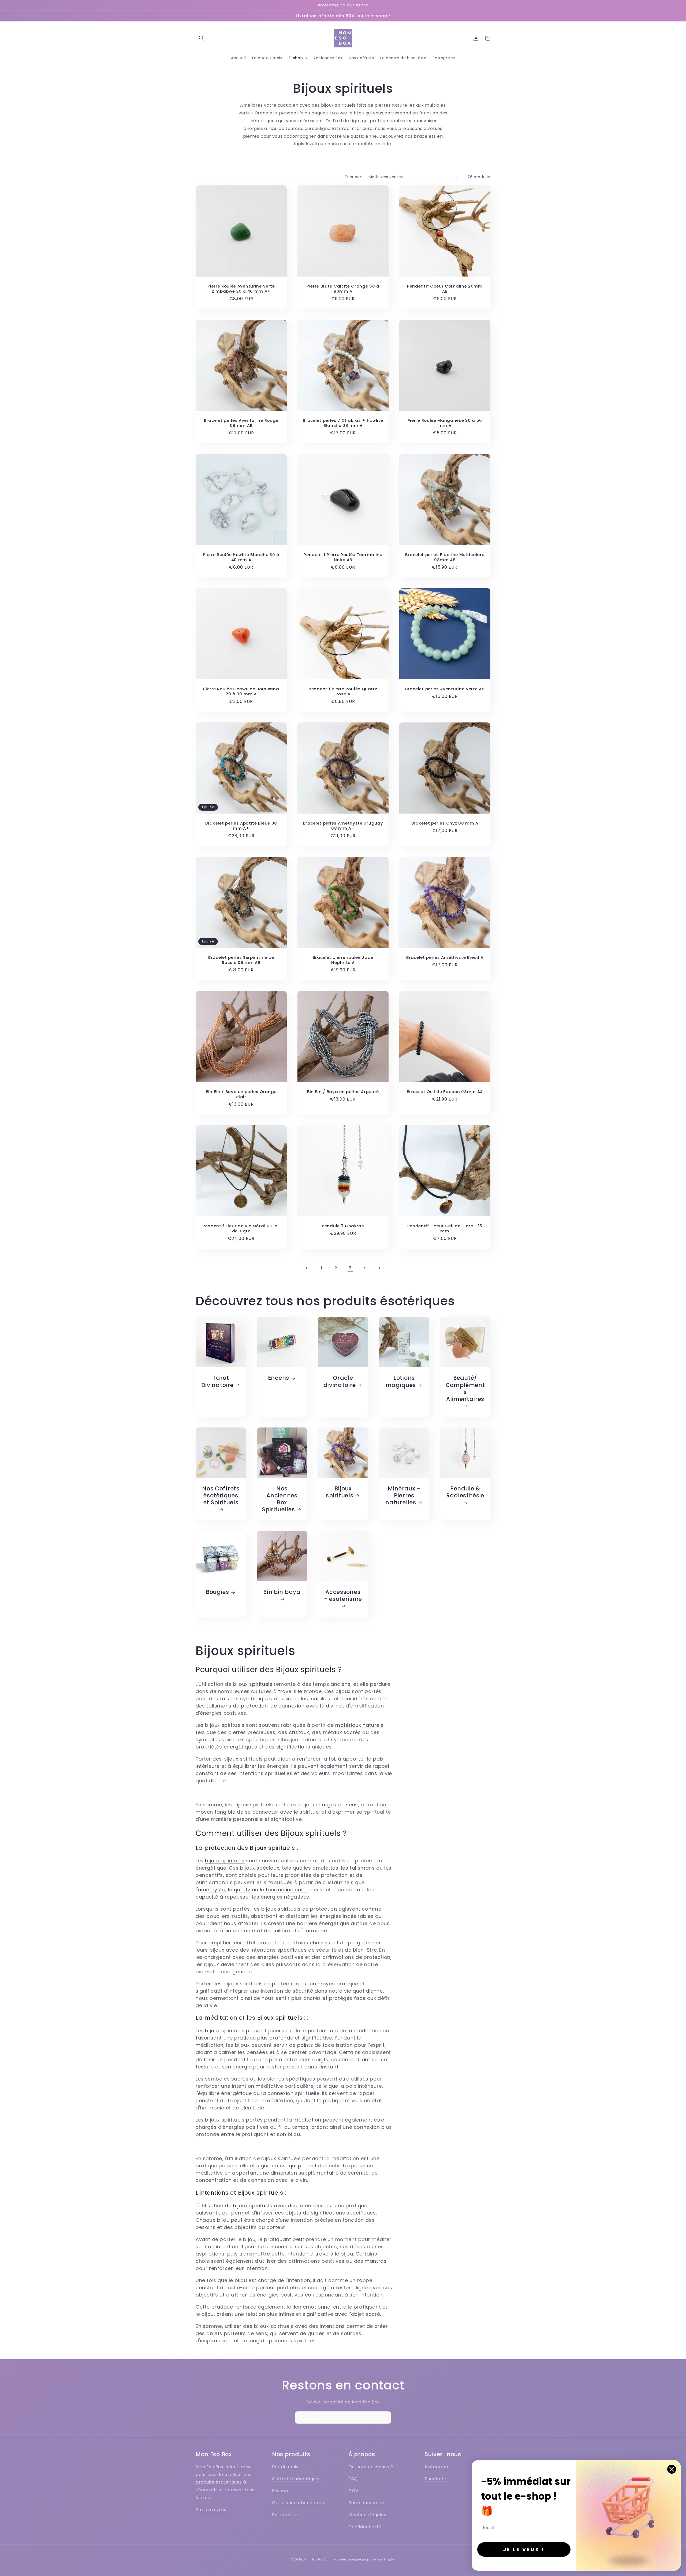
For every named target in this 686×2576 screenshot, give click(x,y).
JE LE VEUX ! (524, 2549)
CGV (353, 2491)
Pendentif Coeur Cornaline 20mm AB (445, 289)
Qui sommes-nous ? (371, 2467)
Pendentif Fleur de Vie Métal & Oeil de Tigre (241, 1229)
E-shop (280, 2491)
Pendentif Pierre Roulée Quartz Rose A (343, 692)
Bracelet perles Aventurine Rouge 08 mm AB (241, 423)
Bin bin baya (282, 1592)
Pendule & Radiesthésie (465, 1492)
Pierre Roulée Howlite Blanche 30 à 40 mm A (241, 557)
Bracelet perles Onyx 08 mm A (445, 823)
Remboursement (367, 2503)
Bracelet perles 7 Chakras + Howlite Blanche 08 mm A (343, 423)
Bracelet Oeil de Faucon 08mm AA (445, 1092)
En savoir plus (211, 2510)
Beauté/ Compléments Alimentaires (465, 1388)
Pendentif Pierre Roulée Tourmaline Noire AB (343, 557)
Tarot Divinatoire (218, 1381)
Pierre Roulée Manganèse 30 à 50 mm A (445, 423)
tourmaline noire (287, 1890)
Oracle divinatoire (340, 1381)
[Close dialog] (672, 2469)
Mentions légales (367, 2515)
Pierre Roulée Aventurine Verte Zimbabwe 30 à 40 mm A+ (241, 289)
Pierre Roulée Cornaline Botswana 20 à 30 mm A (241, 692)
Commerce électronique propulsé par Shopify (359, 2560)
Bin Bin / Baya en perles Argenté (343, 1092)
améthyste (211, 1890)
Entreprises (285, 2515)
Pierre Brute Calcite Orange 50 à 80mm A (343, 289)
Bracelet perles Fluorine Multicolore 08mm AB (445, 557)
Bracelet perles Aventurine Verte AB (445, 689)
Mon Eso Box (313, 2560)
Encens (279, 1378)
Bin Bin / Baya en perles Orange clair (241, 1094)
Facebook (436, 2479)
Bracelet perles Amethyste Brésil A (445, 958)
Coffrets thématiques (296, 2479)
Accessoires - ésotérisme (343, 1596)
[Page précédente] (307, 1268)
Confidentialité (365, 2527)
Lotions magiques (401, 1381)
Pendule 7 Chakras (343, 1226)
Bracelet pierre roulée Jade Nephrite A (343, 960)
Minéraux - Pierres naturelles (403, 1496)
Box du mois (285, 2467)
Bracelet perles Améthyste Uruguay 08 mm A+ (343, 826)
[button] (202, 38)
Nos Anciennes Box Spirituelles (280, 1499)
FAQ (353, 2479)
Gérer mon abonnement (300, 2503)
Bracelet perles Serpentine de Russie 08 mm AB (241, 960)
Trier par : (354, 177)
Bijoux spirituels (340, 1492)
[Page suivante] (379, 1268)
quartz (242, 1890)
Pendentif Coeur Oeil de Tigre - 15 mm (445, 1229)
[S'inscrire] (385, 2417)
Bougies (217, 1592)
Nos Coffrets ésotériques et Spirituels (221, 1496)
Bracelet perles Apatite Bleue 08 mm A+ (241, 826)
